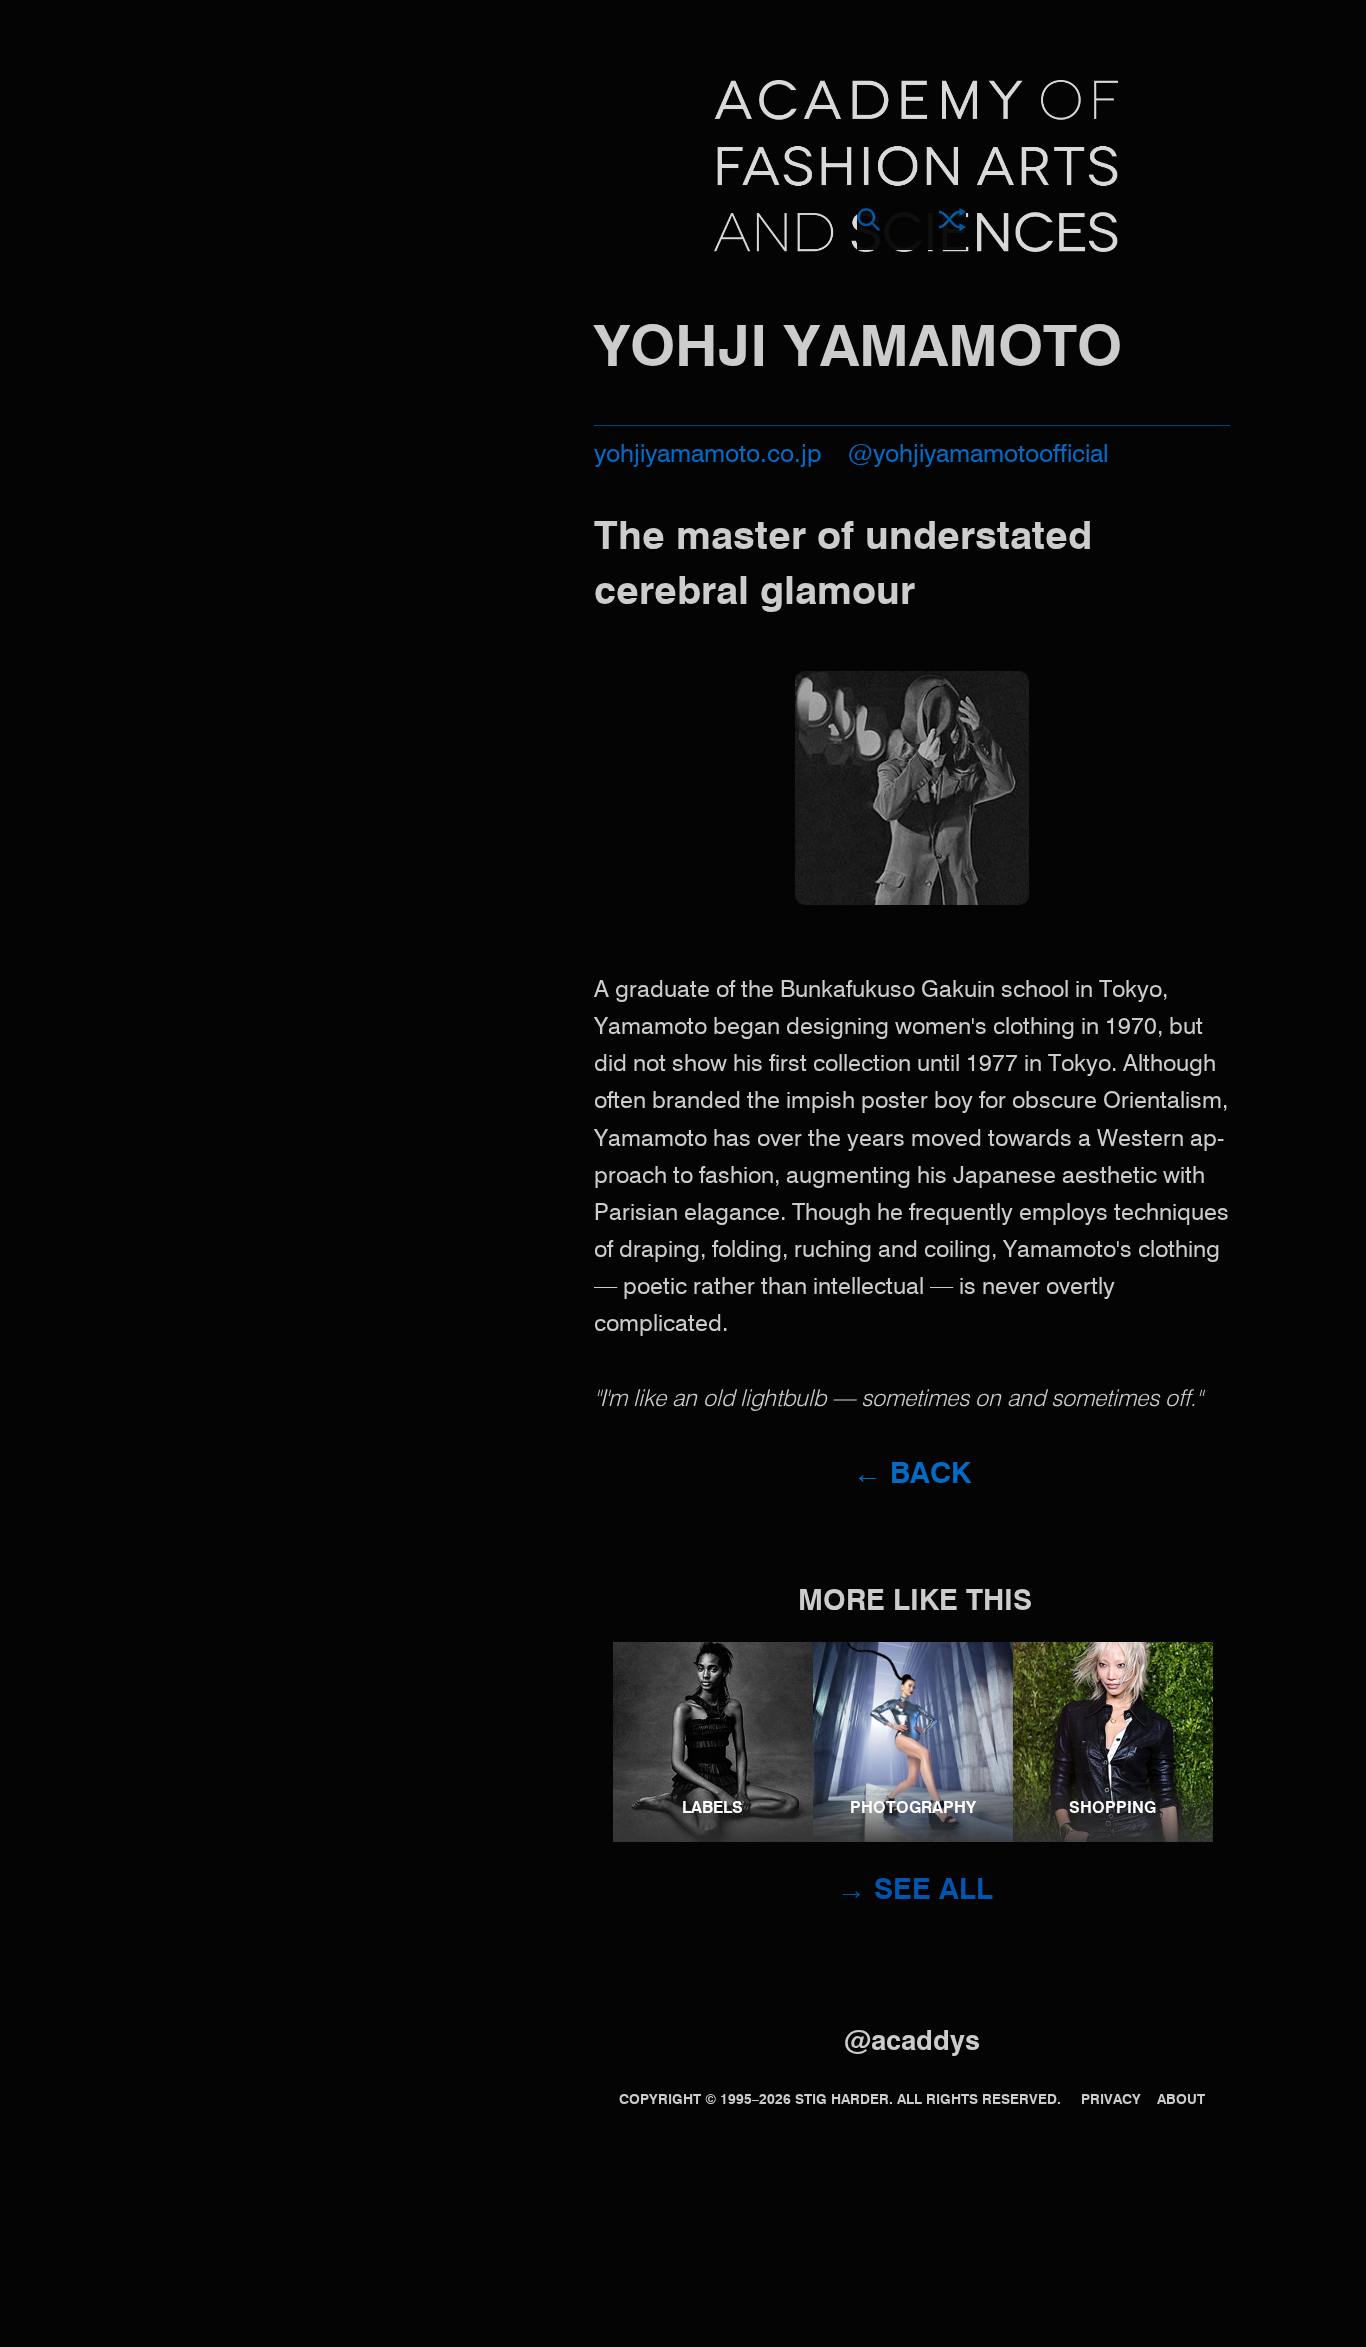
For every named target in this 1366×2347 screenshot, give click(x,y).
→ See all (915, 1891)
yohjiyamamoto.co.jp (708, 455)
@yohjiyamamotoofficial (978, 455)
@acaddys (912, 2042)
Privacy (1111, 2100)
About (1181, 2100)
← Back (912, 1475)
